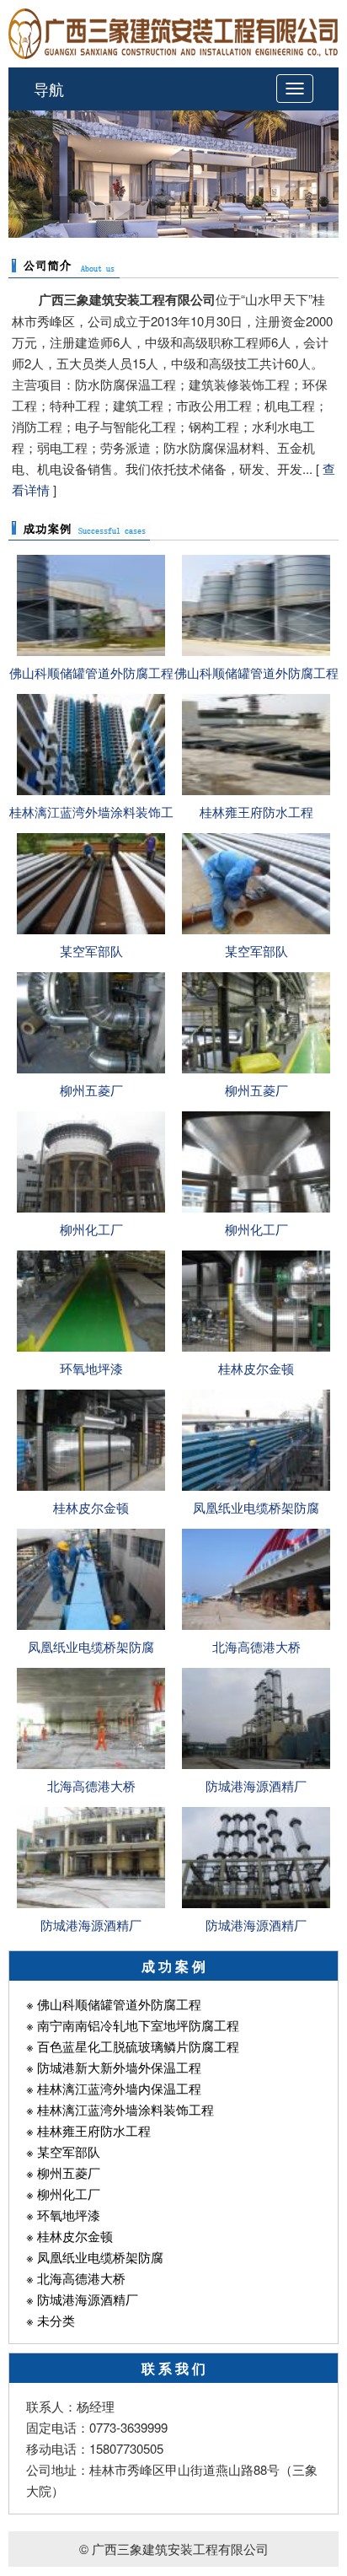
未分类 (56, 2320)
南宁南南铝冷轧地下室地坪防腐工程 (138, 2025)
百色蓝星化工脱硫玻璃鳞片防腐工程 (138, 2046)
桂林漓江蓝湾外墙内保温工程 (119, 2088)
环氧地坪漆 (91, 1368)
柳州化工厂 (91, 1229)
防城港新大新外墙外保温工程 (119, 2067)
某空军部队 (91, 951)
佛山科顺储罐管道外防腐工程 (91, 672)
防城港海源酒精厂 (256, 1785)
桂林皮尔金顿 (256, 1368)
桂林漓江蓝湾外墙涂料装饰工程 (125, 2109)
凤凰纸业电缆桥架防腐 (256, 1507)
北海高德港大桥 (256, 1646)
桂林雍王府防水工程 (256, 812)
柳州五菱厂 (91, 1090)
